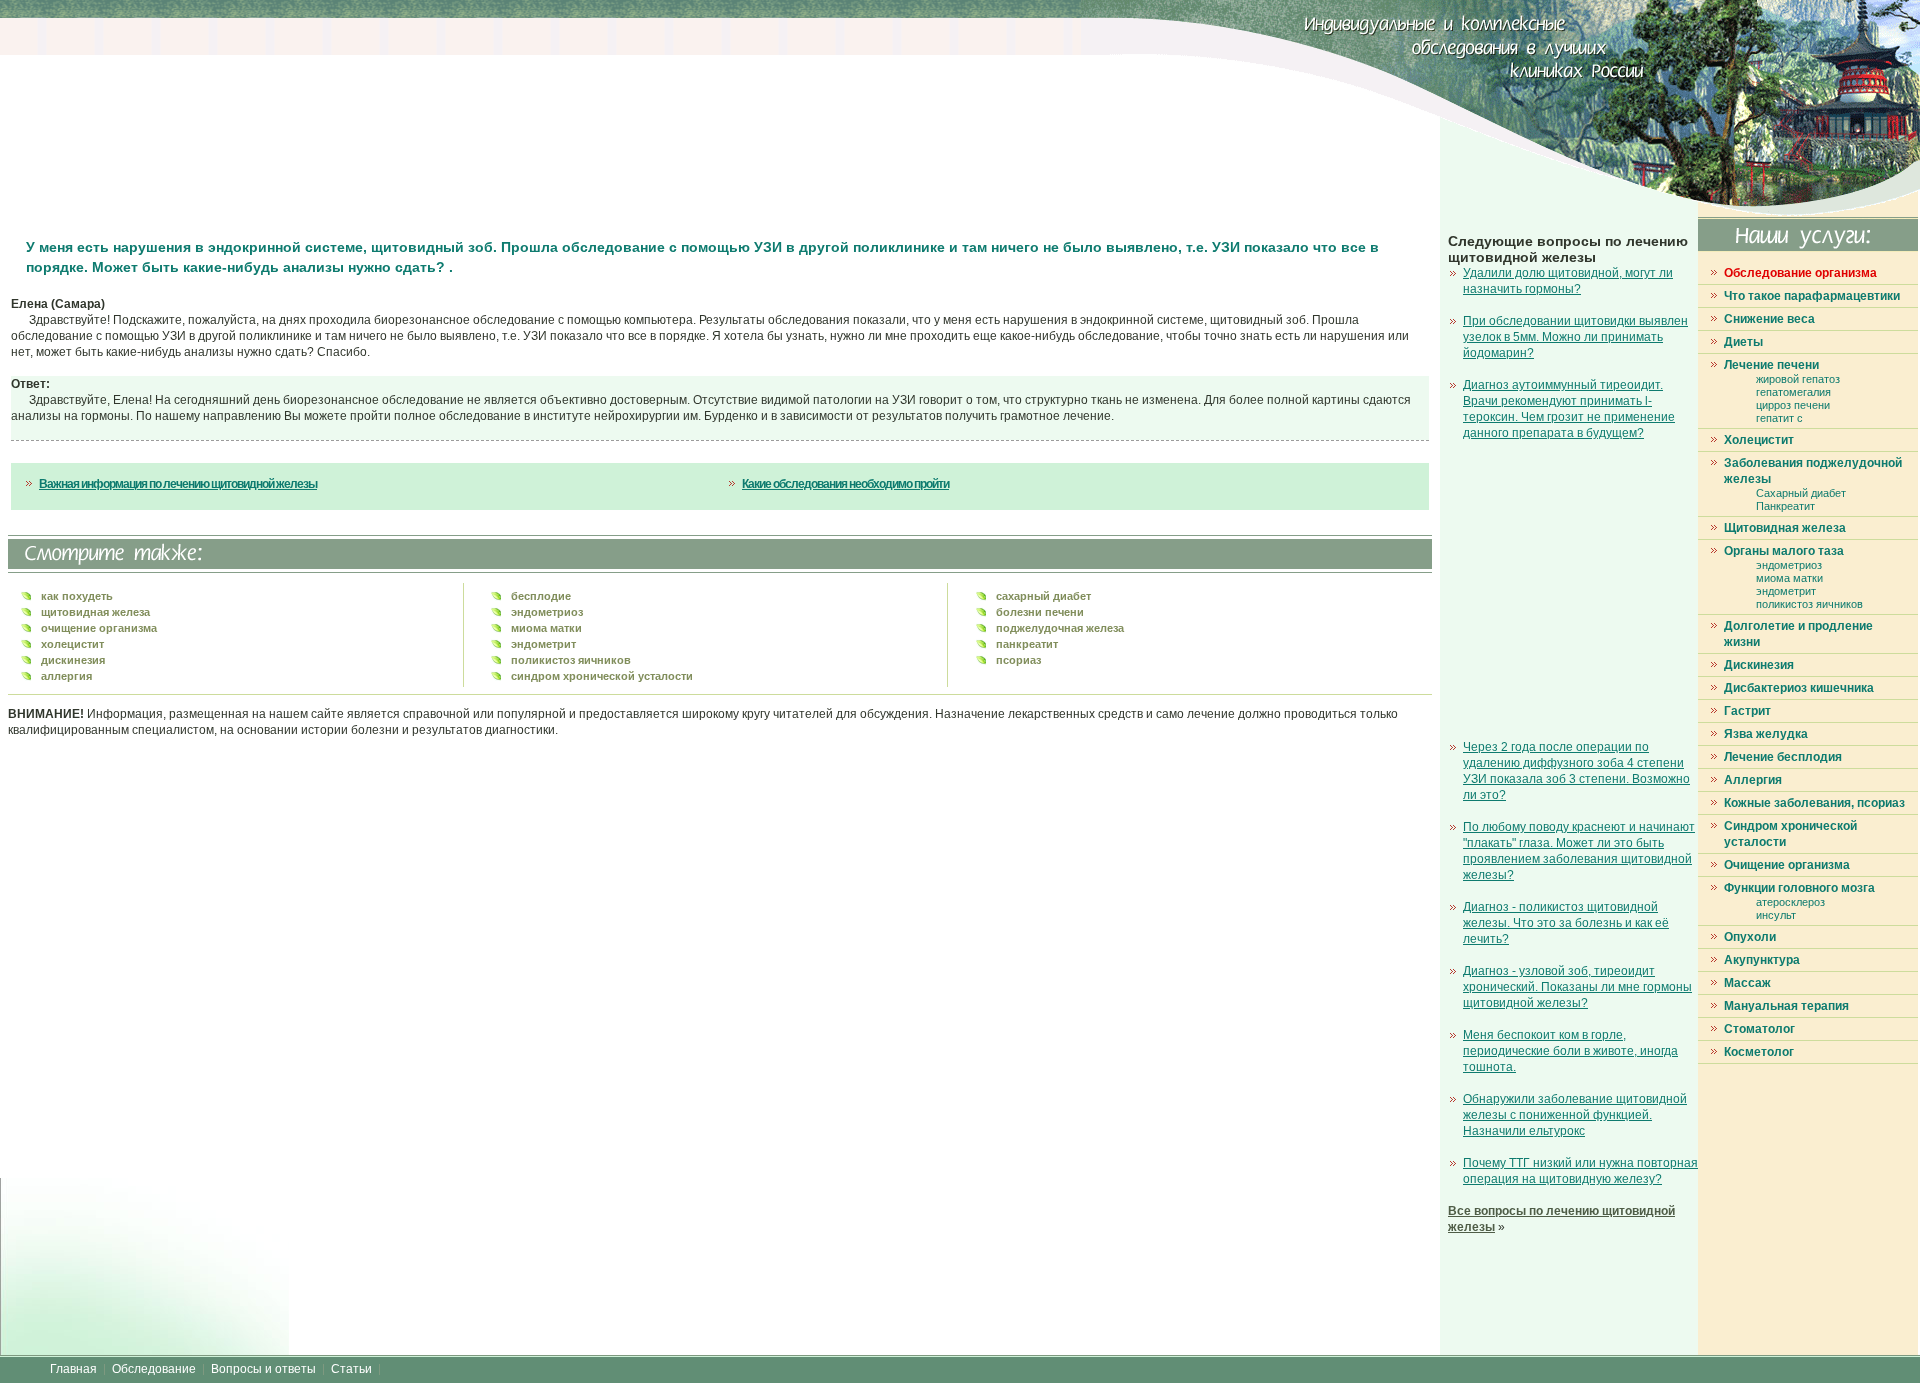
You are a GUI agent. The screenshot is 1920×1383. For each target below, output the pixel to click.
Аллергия (1753, 780)
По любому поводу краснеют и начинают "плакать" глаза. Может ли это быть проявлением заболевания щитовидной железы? (1579, 851)
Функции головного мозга (1799, 888)
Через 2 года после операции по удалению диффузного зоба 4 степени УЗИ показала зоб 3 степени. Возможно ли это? (1576, 771)
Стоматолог (1759, 1029)
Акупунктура (1762, 960)
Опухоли (1750, 937)
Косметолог (1759, 1052)
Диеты (1743, 342)
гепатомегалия (1793, 392)
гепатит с (1779, 418)
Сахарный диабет (1801, 493)
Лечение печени (1771, 365)
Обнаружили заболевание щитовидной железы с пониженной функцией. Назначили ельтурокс (1575, 1115)
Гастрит (1747, 711)
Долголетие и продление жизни (1798, 634)
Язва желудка (1766, 734)
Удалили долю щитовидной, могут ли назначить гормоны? (1568, 281)
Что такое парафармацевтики (1812, 296)
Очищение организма (1787, 865)
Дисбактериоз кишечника (1799, 688)
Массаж (1747, 983)
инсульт (1776, 915)
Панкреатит (1785, 506)
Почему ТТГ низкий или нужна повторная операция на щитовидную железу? (1580, 1171)
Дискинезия (1759, 665)
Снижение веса (1769, 319)
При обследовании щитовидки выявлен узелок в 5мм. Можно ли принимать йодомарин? (1575, 337)
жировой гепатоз (1798, 379)
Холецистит (1759, 440)
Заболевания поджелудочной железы (1813, 471)
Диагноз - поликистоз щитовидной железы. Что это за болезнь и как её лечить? (1566, 923)
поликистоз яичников (1809, 604)
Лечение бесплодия (1783, 757)
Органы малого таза (1784, 551)
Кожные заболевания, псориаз (1814, 803)
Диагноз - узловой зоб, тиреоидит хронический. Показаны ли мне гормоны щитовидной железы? (1577, 987)
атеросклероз (1790, 902)
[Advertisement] (375, 120)
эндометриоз (1789, 565)
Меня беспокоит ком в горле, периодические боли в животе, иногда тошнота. (1570, 1051)
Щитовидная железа (1785, 528)
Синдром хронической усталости (1790, 834)
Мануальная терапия (1786, 1006)
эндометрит (1786, 591)
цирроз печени (1793, 405)
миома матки (1789, 578)
